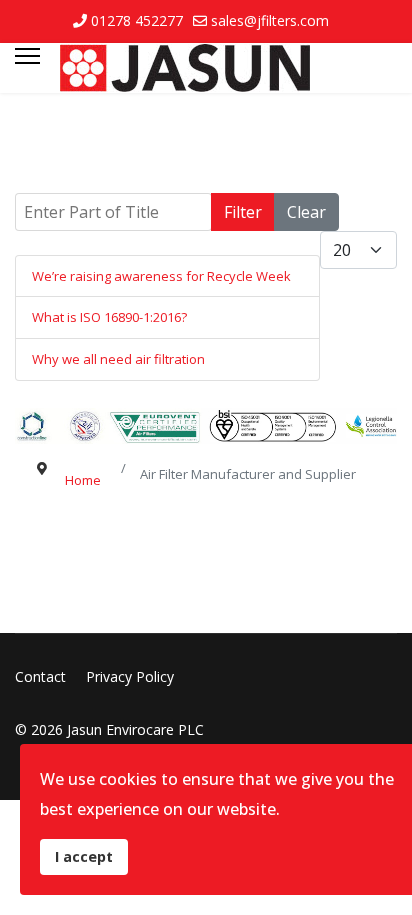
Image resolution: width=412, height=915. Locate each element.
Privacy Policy (130, 676)
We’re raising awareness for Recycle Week (161, 276)
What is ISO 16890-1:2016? (109, 317)
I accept (84, 856)
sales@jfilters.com (270, 20)
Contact (40, 676)
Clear (306, 212)
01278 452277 (137, 20)
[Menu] (27, 68)
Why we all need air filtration (118, 359)
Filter (243, 212)
